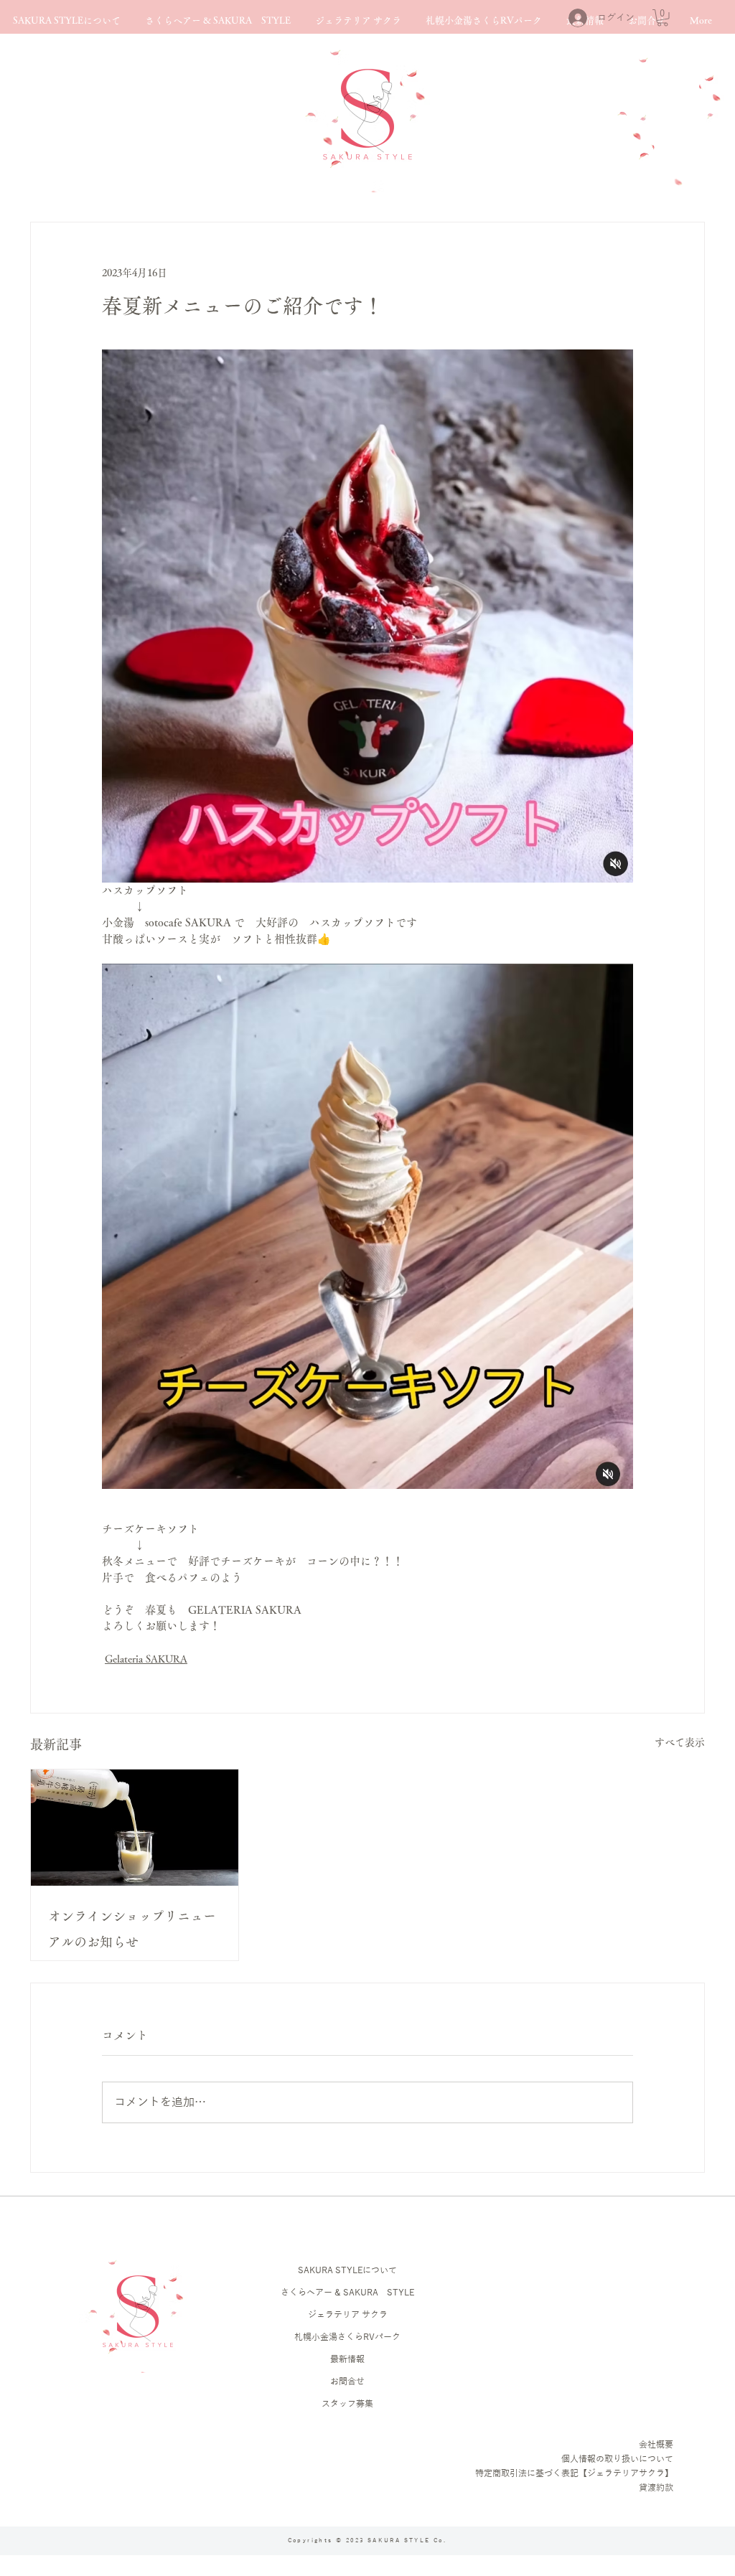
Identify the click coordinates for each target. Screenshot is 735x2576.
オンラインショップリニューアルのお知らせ (132, 1929)
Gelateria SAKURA (146, 1659)
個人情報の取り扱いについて (617, 2459)
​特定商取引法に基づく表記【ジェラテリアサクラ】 (574, 2473)
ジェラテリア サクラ (348, 2315)
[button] (663, 18)
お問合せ (347, 2382)
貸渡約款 (656, 2488)
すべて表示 (680, 1742)
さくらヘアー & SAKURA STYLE (347, 2293)
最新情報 (347, 2359)
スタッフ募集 (347, 2404)
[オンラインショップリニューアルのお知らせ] (135, 1828)
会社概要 (656, 2445)
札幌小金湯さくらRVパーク (347, 2337)
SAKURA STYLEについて (347, 2270)
